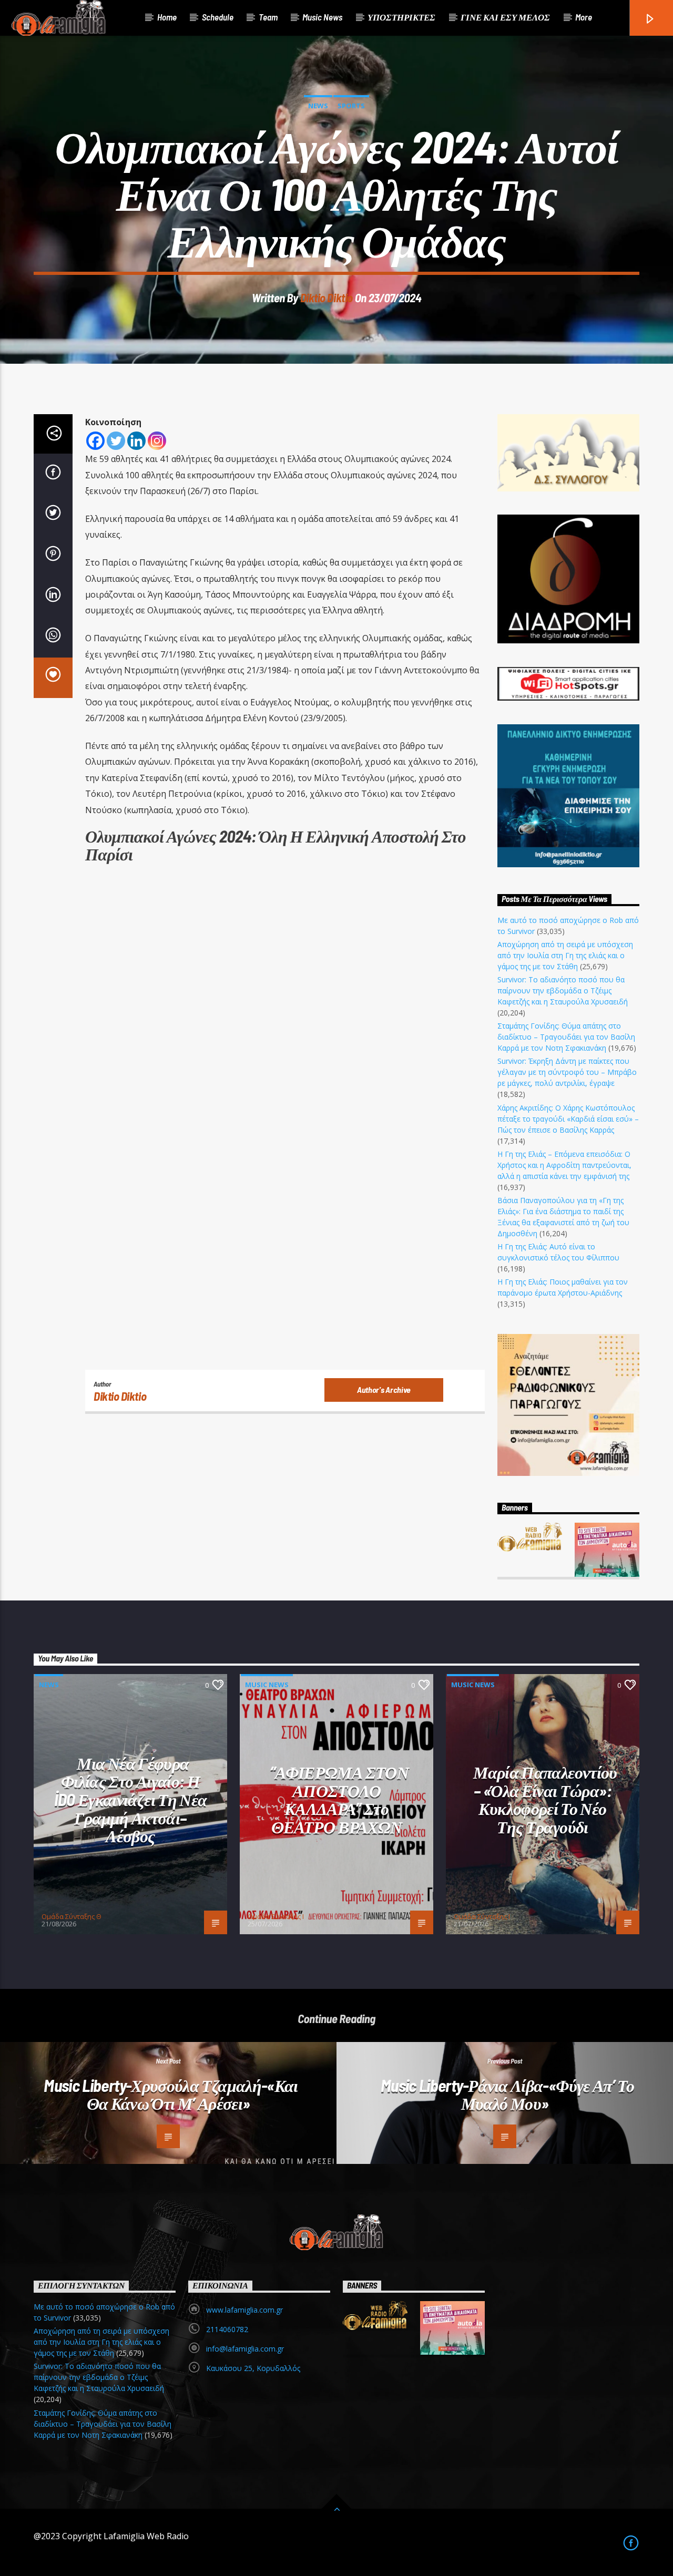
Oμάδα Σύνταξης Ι (276, 1916)
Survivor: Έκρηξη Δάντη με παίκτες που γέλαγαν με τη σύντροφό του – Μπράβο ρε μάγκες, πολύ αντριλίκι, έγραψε (567, 1072)
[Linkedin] (136, 441)
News (318, 106)
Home (167, 17)
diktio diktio (327, 297)
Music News (322, 17)
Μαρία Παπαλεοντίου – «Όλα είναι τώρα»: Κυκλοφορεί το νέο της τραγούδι (545, 1799)
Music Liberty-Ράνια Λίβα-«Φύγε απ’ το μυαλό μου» (507, 2094)
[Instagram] (157, 441)
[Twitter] (116, 441)
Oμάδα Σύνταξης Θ (72, 1916)
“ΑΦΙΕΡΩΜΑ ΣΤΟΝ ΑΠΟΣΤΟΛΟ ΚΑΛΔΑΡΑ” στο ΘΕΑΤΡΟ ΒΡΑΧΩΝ (339, 1799)
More (584, 17)
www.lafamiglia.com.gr (244, 2310)
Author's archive (384, 1389)
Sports (351, 106)
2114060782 (227, 2329)
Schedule (218, 17)
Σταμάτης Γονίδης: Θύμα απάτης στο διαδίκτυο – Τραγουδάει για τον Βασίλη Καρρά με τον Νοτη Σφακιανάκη (566, 1037)
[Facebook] (95, 441)
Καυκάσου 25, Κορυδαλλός (253, 2368)
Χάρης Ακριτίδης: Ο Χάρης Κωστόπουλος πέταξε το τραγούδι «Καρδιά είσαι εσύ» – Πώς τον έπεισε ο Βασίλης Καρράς (568, 1119)
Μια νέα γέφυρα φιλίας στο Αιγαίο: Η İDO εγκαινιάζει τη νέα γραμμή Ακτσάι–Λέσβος (131, 1799)
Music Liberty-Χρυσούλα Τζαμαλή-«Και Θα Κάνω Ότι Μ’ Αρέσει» (171, 2094)
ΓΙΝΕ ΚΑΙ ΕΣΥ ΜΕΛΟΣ (505, 17)
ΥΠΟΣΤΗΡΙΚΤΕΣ (401, 17)
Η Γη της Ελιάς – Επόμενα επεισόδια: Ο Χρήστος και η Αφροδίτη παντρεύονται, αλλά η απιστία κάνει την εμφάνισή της (564, 1165)
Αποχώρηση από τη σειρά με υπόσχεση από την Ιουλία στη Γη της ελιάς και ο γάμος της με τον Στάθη (565, 955)
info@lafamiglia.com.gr (245, 2349)
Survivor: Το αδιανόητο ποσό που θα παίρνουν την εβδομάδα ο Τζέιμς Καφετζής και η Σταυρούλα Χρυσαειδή (563, 991)
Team (268, 17)
